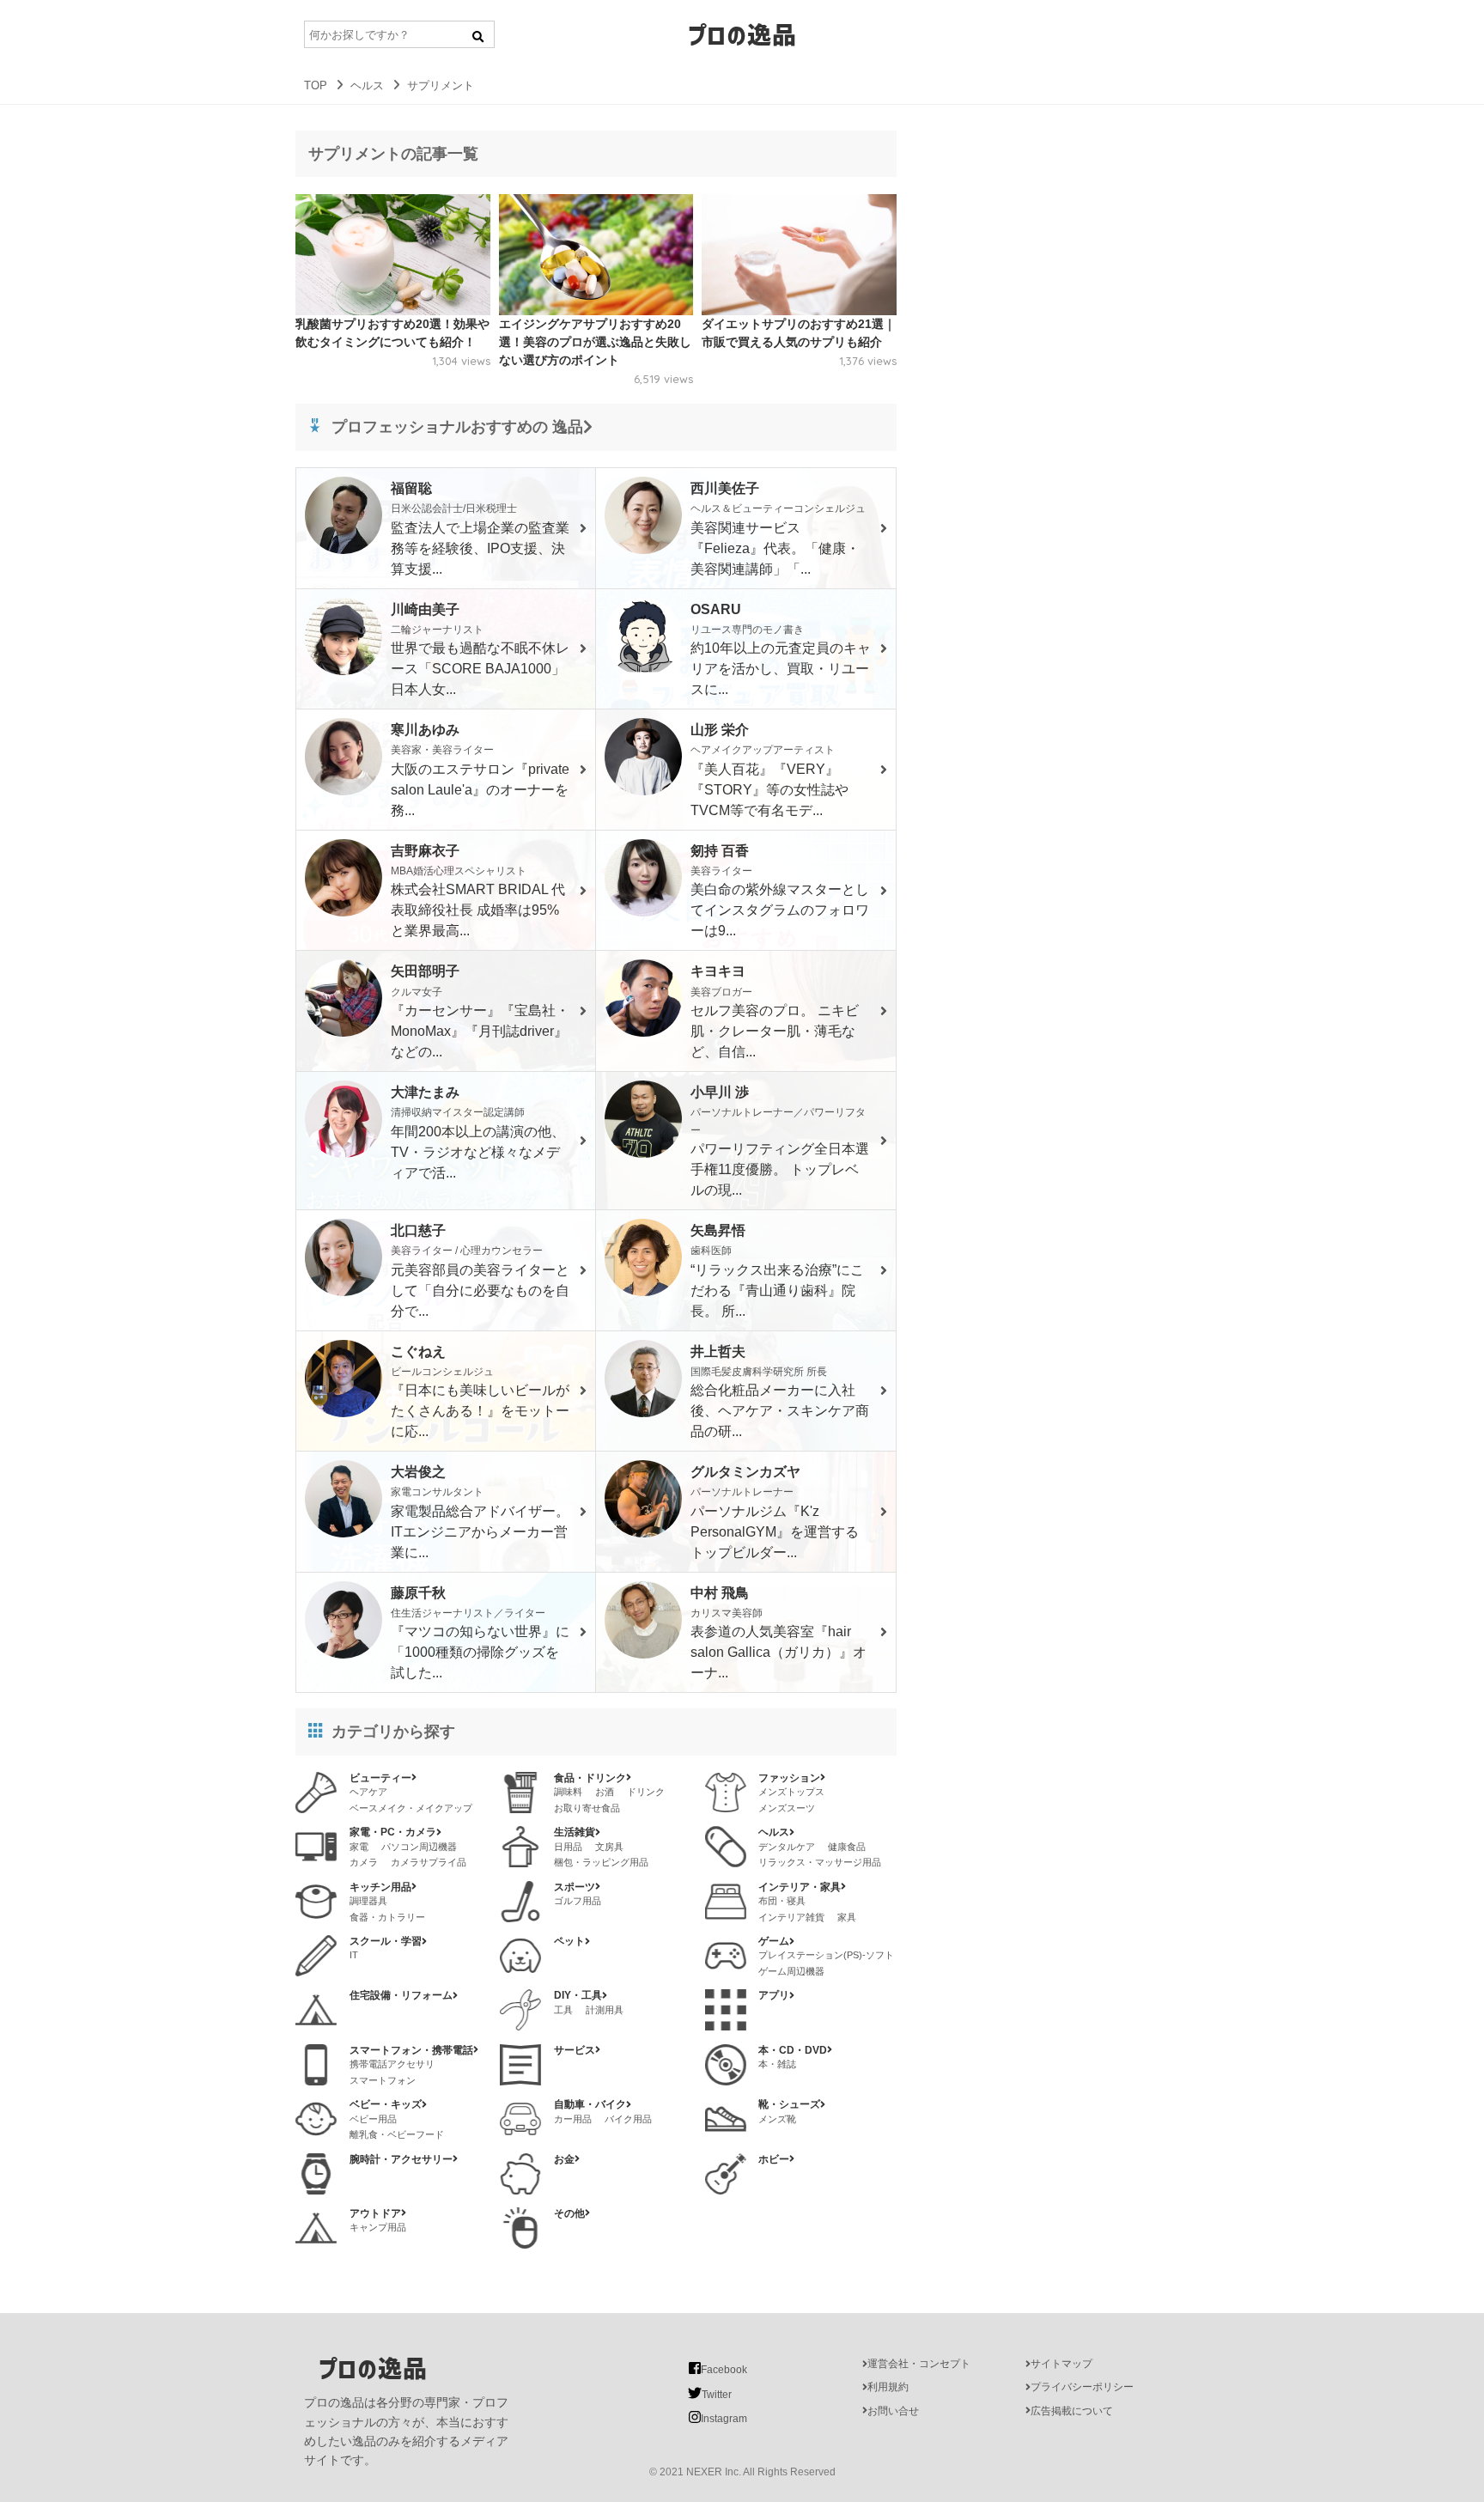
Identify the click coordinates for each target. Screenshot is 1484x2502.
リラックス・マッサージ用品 (820, 1862)
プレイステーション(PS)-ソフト (826, 1955)
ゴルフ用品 (578, 1901)
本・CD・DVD (793, 2050)
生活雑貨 (575, 1832)
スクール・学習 (386, 1941)
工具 (563, 2010)
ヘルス (367, 85)
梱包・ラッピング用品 (601, 1862)
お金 (564, 2159)
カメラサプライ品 (429, 1862)
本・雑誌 (777, 2064)
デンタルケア (787, 1847)
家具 (847, 1917)
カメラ (364, 1862)
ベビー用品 (373, 2119)
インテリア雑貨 (791, 1917)
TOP (316, 85)
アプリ (774, 1995)
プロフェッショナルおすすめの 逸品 (457, 427)
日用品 (568, 1847)
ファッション (789, 1778)
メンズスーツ (787, 1808)
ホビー (774, 2159)
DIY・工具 (578, 1995)
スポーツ (575, 1887)
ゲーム (774, 1941)
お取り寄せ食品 (587, 1808)
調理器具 (368, 1901)
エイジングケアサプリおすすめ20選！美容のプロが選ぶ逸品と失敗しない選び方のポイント (595, 342)
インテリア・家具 (800, 1887)
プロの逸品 (742, 34)
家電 (359, 1847)
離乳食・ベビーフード (397, 2134)
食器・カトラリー (387, 1917)
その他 (569, 2213)
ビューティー (380, 1778)
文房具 (609, 1847)
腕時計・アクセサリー (401, 2159)
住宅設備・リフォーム (401, 1995)
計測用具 (605, 2010)
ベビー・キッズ (386, 2104)
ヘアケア (368, 1792)
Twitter (717, 2395)
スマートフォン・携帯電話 (411, 2050)
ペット (569, 1941)
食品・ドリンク (590, 1778)
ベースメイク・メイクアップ (411, 1808)
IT (354, 1955)
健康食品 (847, 1847)
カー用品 (573, 2119)
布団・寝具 (782, 1901)
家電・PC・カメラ (393, 1832)
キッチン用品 (380, 1887)
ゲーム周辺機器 (791, 1971)
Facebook (724, 2370)
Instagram (724, 2419)
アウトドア (375, 2213)
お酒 (605, 1792)
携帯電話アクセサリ (392, 2064)
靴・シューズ (789, 2104)
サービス (575, 2050)
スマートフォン (383, 2080)
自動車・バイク (590, 2104)
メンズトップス (791, 1792)
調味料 (568, 1792)
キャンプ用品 (378, 2227)
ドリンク (646, 1792)
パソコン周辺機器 (419, 1847)
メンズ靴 (777, 2119)
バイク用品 (628, 2119)
